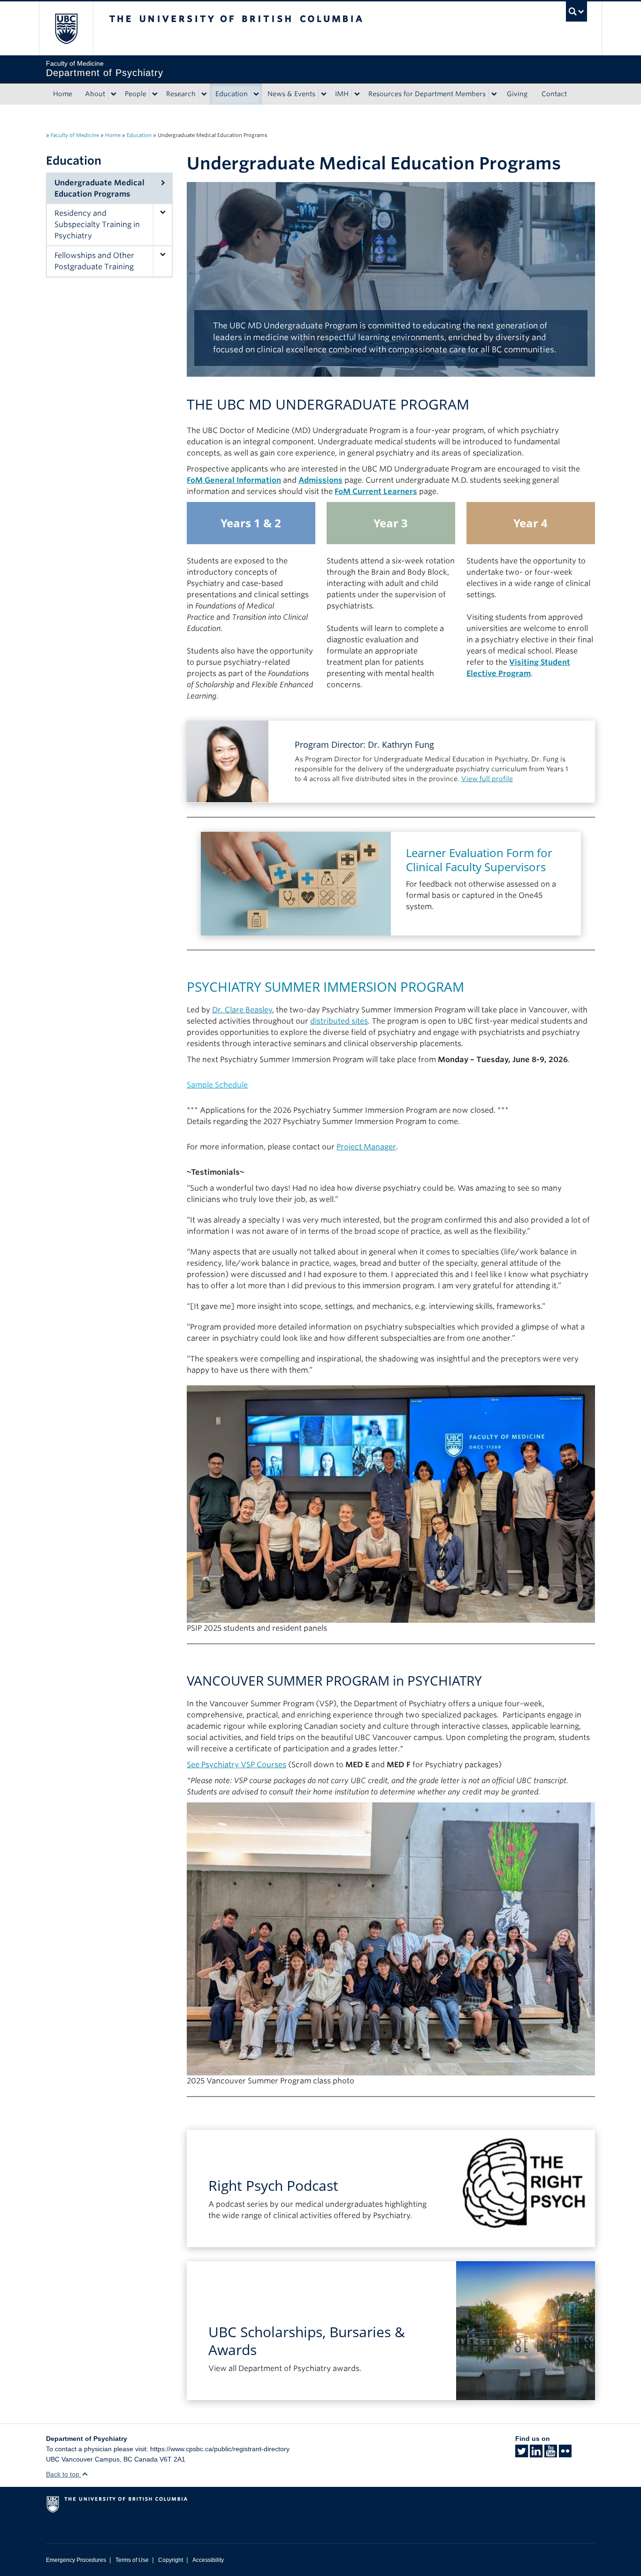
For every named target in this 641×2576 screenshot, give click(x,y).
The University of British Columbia (66, 28)
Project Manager (366, 1147)
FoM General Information (234, 480)
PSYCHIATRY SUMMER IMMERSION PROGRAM (325, 987)
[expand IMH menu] (357, 94)
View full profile (487, 779)
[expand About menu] (114, 94)
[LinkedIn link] (536, 2454)
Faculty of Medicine (75, 135)
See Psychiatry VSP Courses (237, 1765)
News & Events (291, 94)
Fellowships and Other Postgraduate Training (94, 261)
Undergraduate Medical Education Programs (99, 188)
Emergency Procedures (76, 2560)
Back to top (64, 2474)
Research (181, 94)
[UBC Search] (576, 11)
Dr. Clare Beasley (242, 1010)
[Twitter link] (522, 2454)
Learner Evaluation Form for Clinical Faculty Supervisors (479, 860)
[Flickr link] (565, 2454)
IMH (342, 94)
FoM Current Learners (376, 491)
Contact (554, 94)
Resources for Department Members (427, 94)
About (95, 94)
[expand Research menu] (204, 94)
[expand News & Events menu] (324, 94)
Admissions (320, 480)
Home (63, 94)
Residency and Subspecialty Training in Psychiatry (97, 224)
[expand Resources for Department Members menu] (494, 94)
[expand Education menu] (256, 94)
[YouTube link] (551, 2454)
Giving (517, 94)
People (136, 94)
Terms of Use (132, 2560)
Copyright (171, 2560)
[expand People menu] (155, 94)
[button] (162, 225)
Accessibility (208, 2560)
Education (232, 94)
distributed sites (339, 1021)
